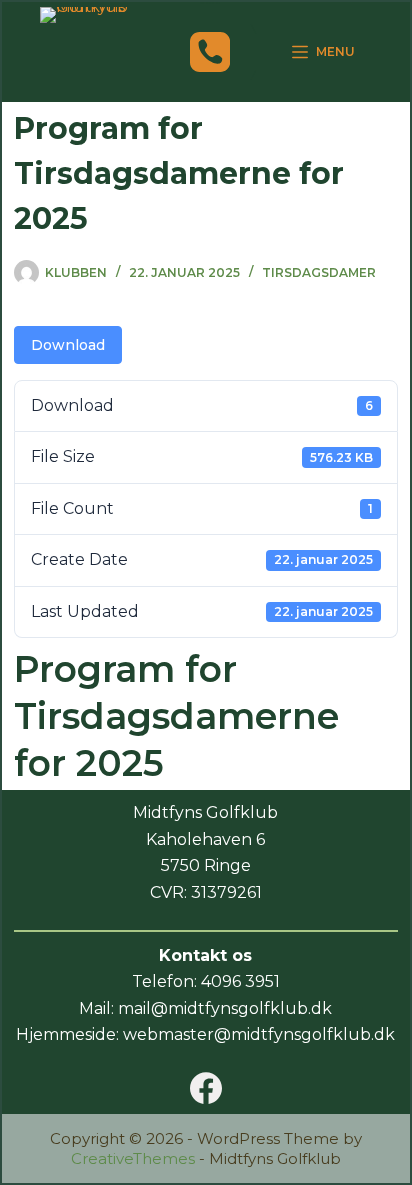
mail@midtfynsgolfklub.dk (225, 1008)
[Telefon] (210, 52)
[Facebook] (206, 1088)
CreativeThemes (133, 1158)
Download (68, 345)
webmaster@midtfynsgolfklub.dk (259, 1034)
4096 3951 (240, 981)
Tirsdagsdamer (319, 272)
